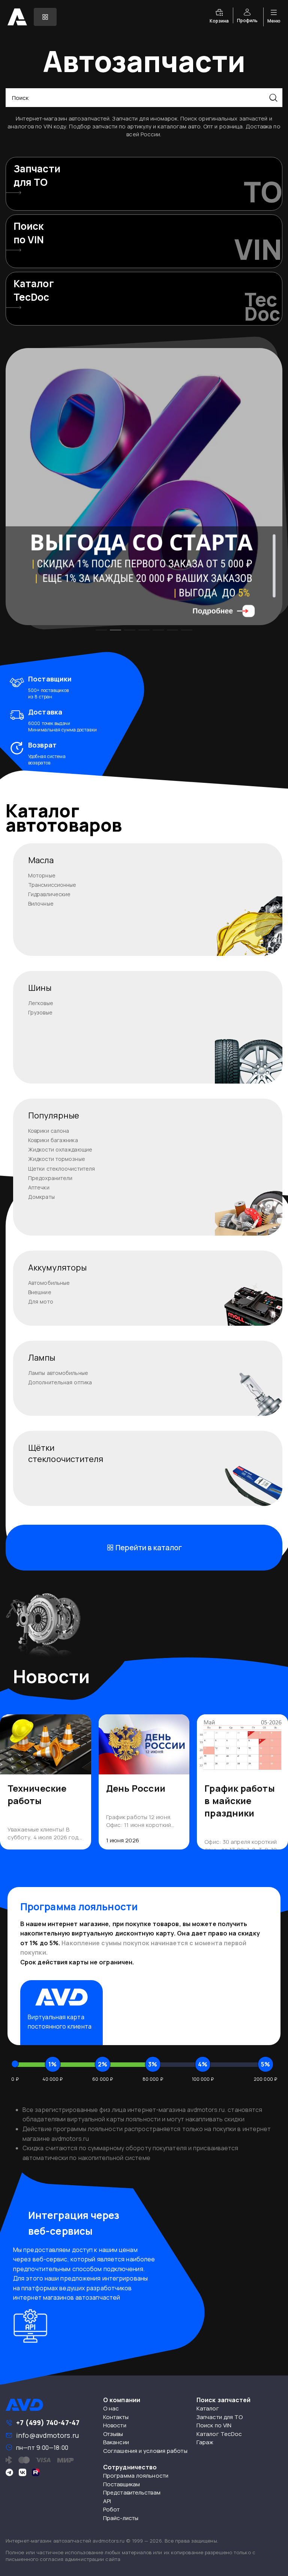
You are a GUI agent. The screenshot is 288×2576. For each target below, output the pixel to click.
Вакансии (116, 2442)
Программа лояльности (136, 2476)
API (107, 2501)
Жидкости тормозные (57, 1159)
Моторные (42, 875)
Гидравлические (49, 894)
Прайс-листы (121, 2518)
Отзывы (113, 2434)
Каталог (208, 2408)
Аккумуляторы (57, 1268)
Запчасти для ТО (220, 2417)
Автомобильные (49, 1283)
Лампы (42, 1358)
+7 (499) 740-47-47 (48, 2422)
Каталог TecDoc (219, 2434)
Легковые (41, 1003)
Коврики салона (49, 1131)
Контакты (116, 2417)
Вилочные (41, 904)
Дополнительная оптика (60, 1382)
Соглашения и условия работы (145, 2451)
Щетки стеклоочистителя (61, 1169)
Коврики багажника (53, 1140)
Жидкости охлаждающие (60, 1149)
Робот (112, 2509)
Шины (40, 988)
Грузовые (40, 1012)
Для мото (41, 1302)
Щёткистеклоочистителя (66, 1453)
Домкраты (41, 1197)
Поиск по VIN (214, 2425)
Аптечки (39, 1187)
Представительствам (132, 2492)
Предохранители (50, 1178)
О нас (111, 2408)
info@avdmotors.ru (47, 2435)
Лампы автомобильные (58, 1373)
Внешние (40, 1292)
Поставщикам (121, 2484)
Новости (115, 2425)
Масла (41, 860)
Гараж (205, 2442)
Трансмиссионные (52, 885)
